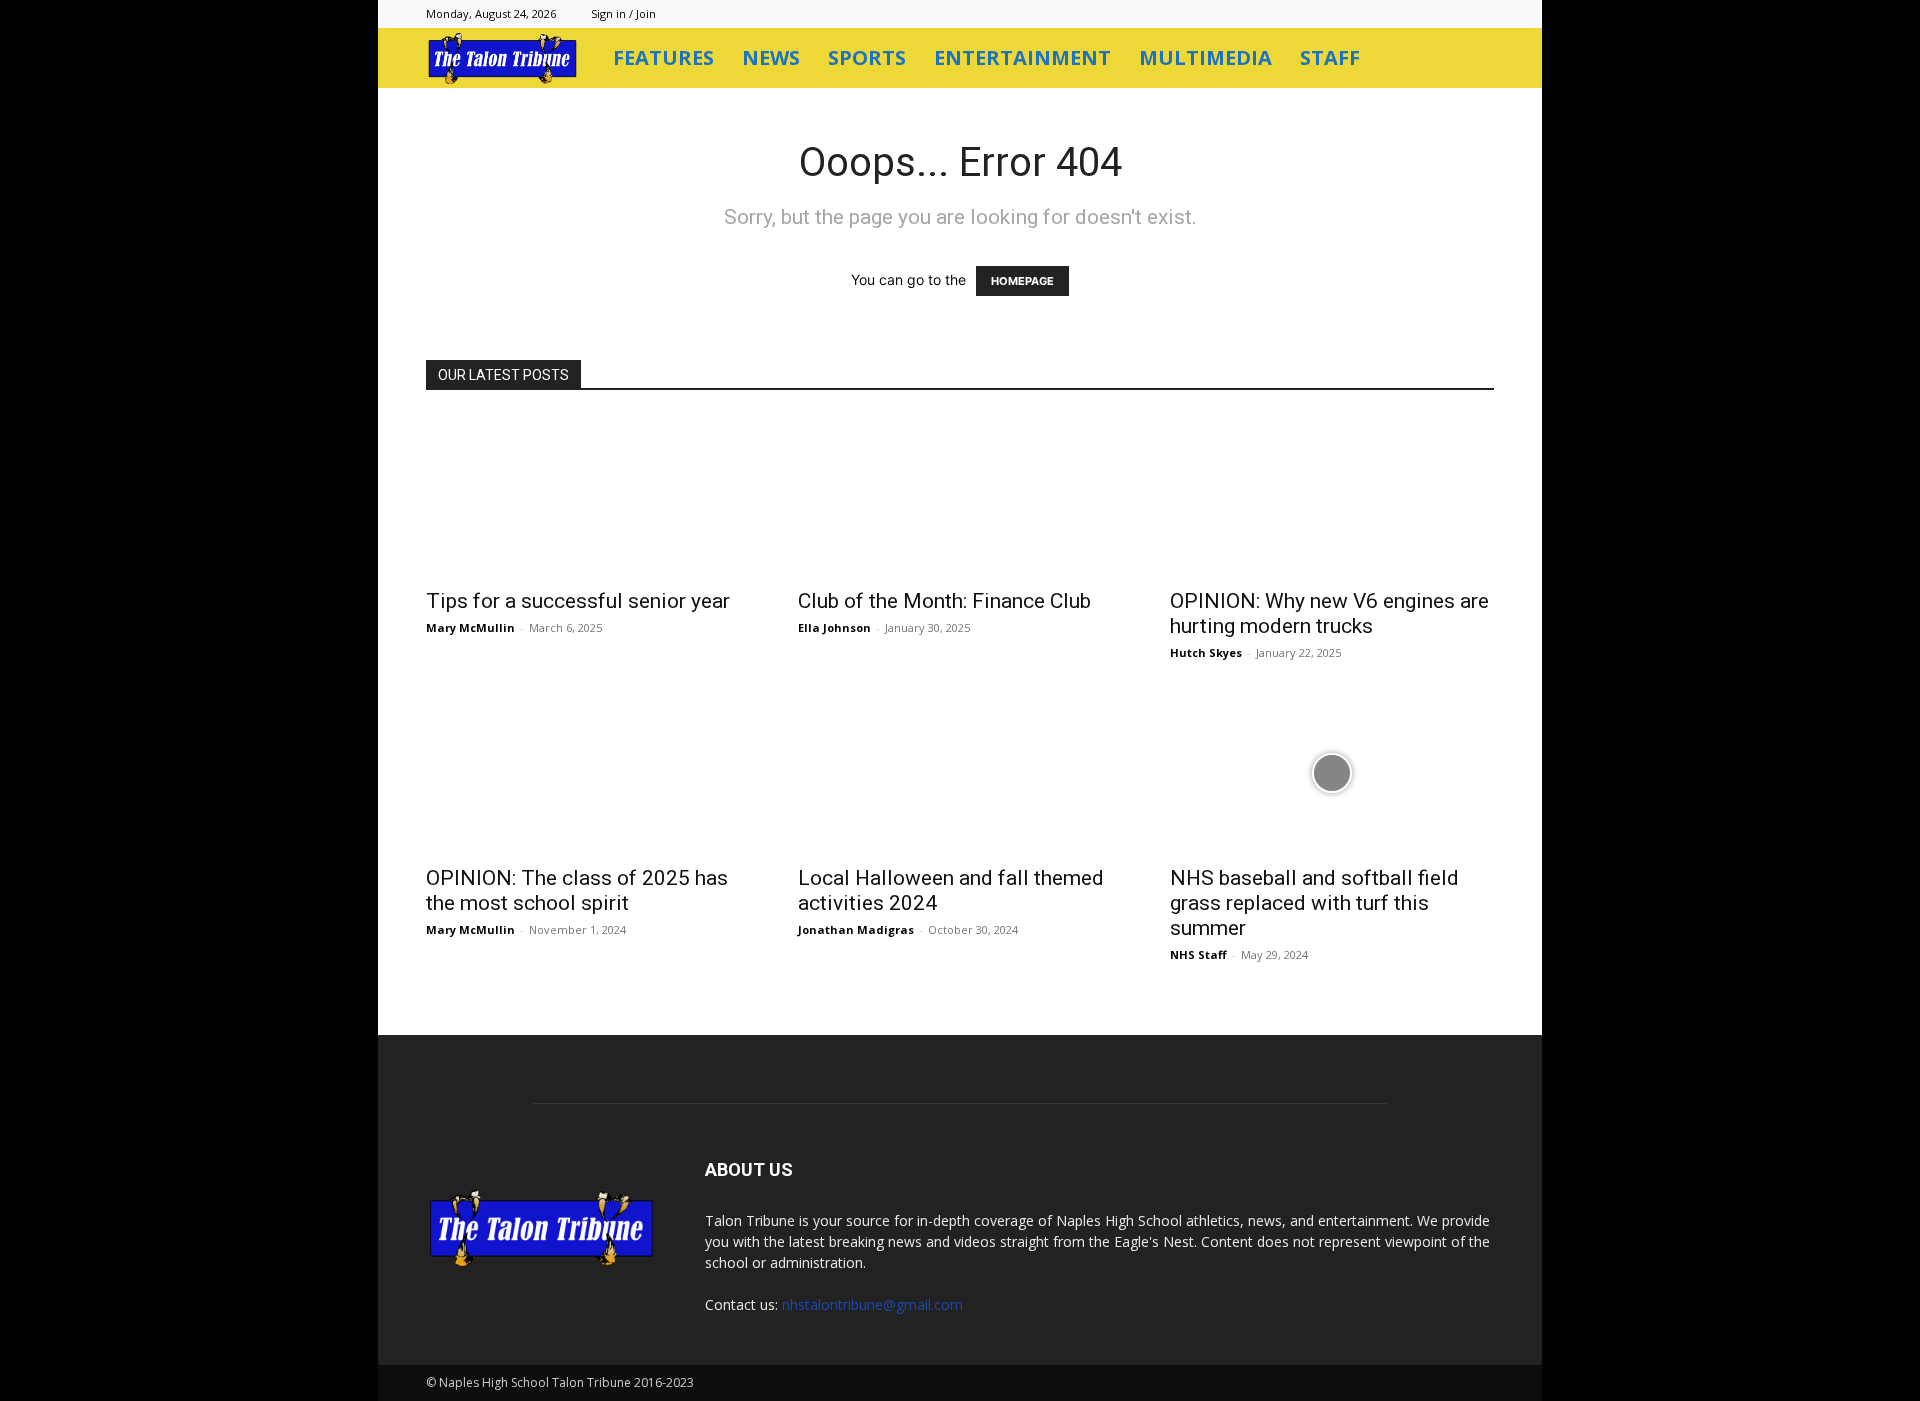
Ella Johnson (834, 627)
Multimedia (1205, 57)
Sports (867, 57)
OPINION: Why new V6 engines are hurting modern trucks (1329, 613)
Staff (1330, 57)
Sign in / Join (623, 13)
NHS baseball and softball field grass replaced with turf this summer (1314, 903)
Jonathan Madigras (856, 929)
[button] (1470, 59)
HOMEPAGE (1022, 281)
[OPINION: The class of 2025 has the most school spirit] (588, 773)
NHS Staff (1198, 954)
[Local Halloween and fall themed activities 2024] (960, 773)
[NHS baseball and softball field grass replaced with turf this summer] (1332, 773)
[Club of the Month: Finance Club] (960, 496)
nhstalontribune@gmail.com (872, 1304)
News (771, 57)
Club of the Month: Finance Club (944, 601)
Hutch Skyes (1206, 652)
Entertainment (1022, 57)
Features (663, 57)
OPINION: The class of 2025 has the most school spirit (577, 890)
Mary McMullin (470, 627)
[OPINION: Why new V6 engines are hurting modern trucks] (1332, 496)
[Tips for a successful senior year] (588, 496)
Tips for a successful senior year (578, 601)
